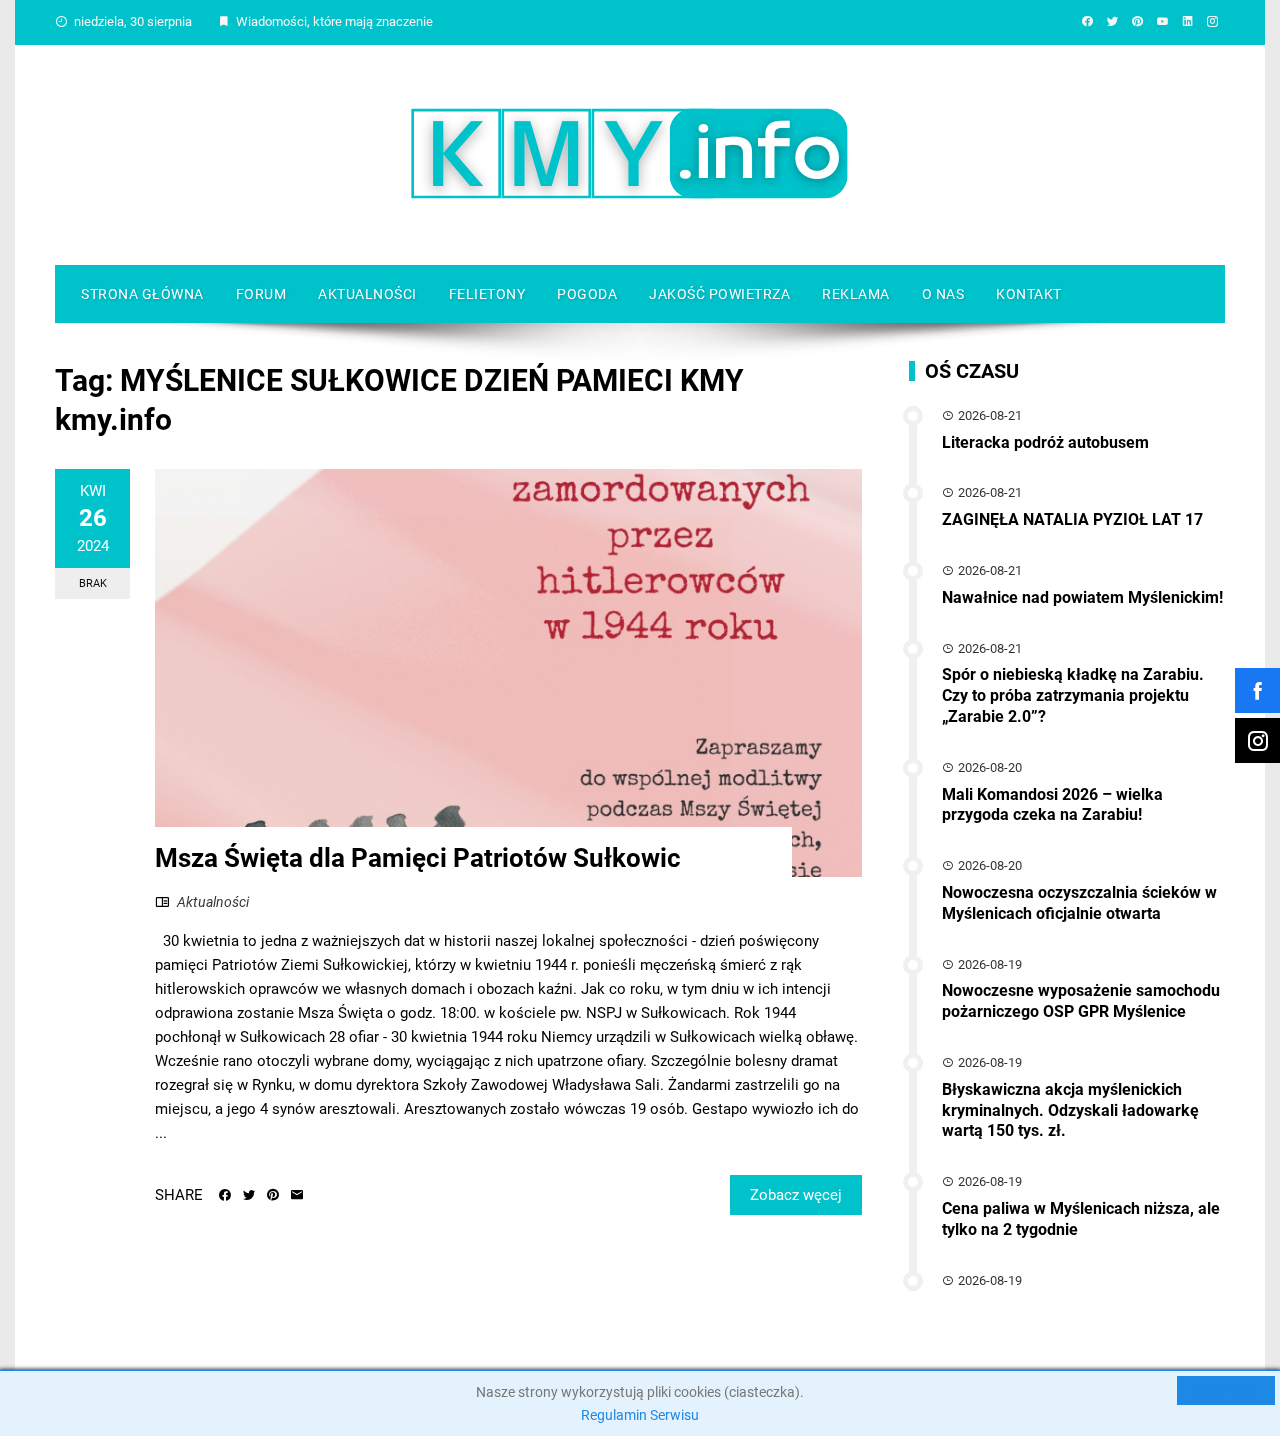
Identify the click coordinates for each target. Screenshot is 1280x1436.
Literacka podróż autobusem (1045, 442)
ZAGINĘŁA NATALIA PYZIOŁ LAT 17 (1072, 519)
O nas (943, 294)
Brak (93, 583)
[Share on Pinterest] (273, 1195)
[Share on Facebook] (225, 1195)
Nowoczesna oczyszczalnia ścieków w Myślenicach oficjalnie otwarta (1079, 903)
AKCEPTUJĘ (1226, 1390)
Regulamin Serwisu (640, 1415)
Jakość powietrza (719, 294)
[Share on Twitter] (249, 1195)
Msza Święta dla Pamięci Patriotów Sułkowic (418, 858)
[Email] (297, 1195)
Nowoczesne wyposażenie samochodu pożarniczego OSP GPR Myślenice (1081, 1001)
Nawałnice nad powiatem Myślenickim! (1082, 597)
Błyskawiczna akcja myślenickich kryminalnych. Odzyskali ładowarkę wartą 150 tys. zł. (1070, 1110)
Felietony (487, 294)
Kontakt (1029, 294)
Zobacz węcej (796, 1195)
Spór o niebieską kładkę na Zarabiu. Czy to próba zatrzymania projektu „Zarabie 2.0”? (1073, 695)
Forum (261, 294)
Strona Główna (142, 294)
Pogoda (587, 294)
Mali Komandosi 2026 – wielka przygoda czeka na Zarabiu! (1052, 805)
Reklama (856, 294)
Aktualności (367, 294)
